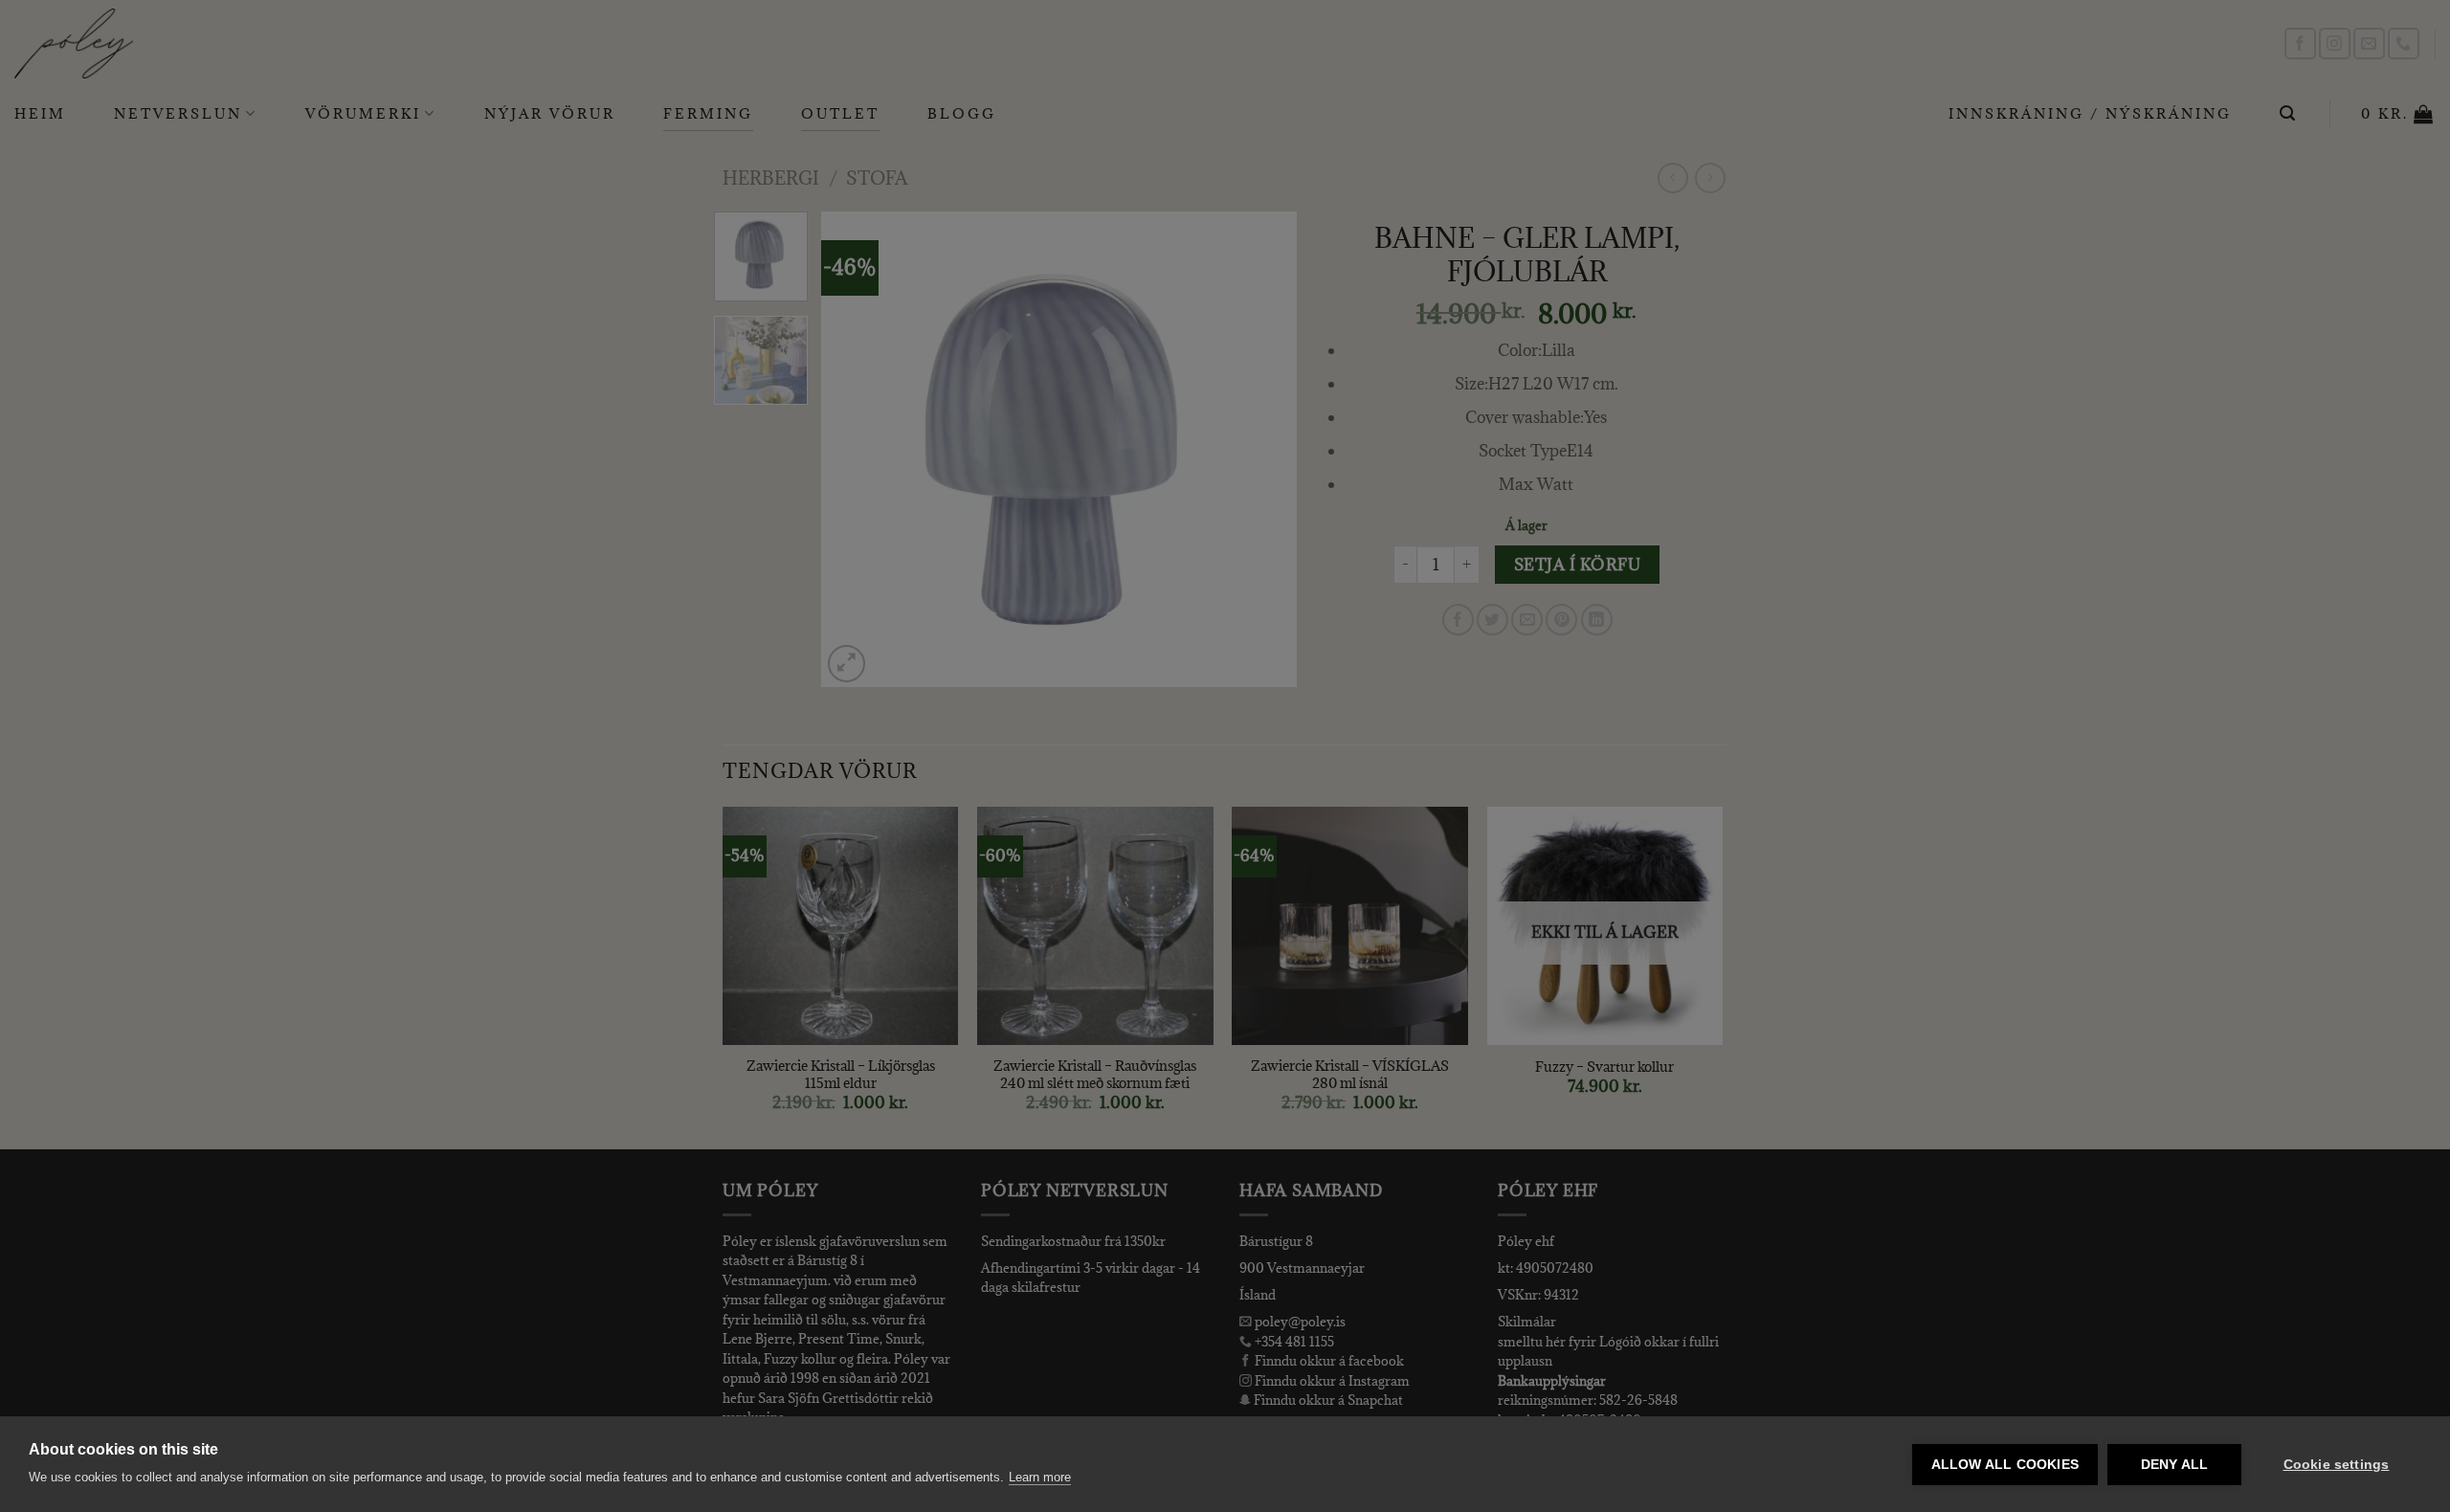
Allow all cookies (2005, 1465)
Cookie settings (2337, 1465)
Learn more (1040, 1477)
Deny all (2175, 1465)
